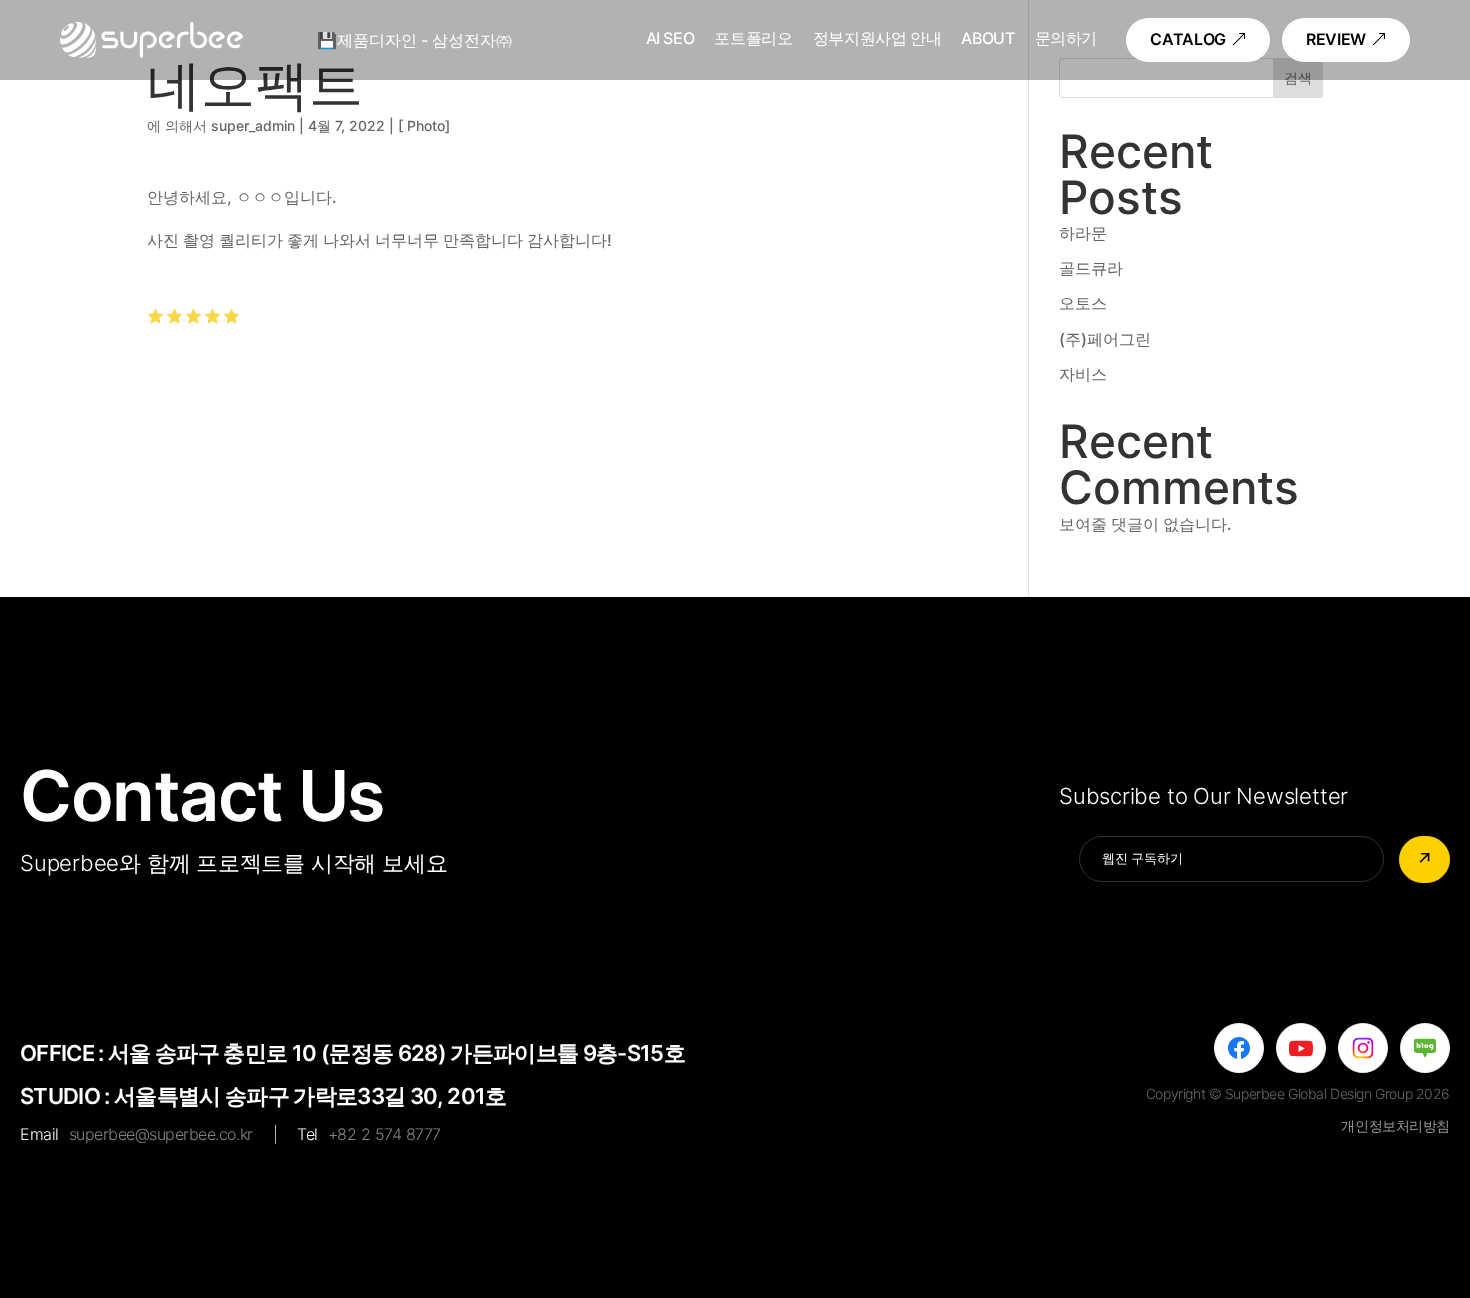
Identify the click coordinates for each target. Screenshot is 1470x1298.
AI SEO (670, 39)
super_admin (253, 125)
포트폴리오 (753, 39)
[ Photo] (424, 125)
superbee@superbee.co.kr (161, 1134)
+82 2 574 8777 (384, 1134)
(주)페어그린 (1105, 339)
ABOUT (987, 39)
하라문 (1083, 233)
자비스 (1083, 374)
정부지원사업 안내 (877, 39)
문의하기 (1066, 39)
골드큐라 (1091, 268)
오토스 (1083, 303)
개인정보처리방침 (1395, 1125)
